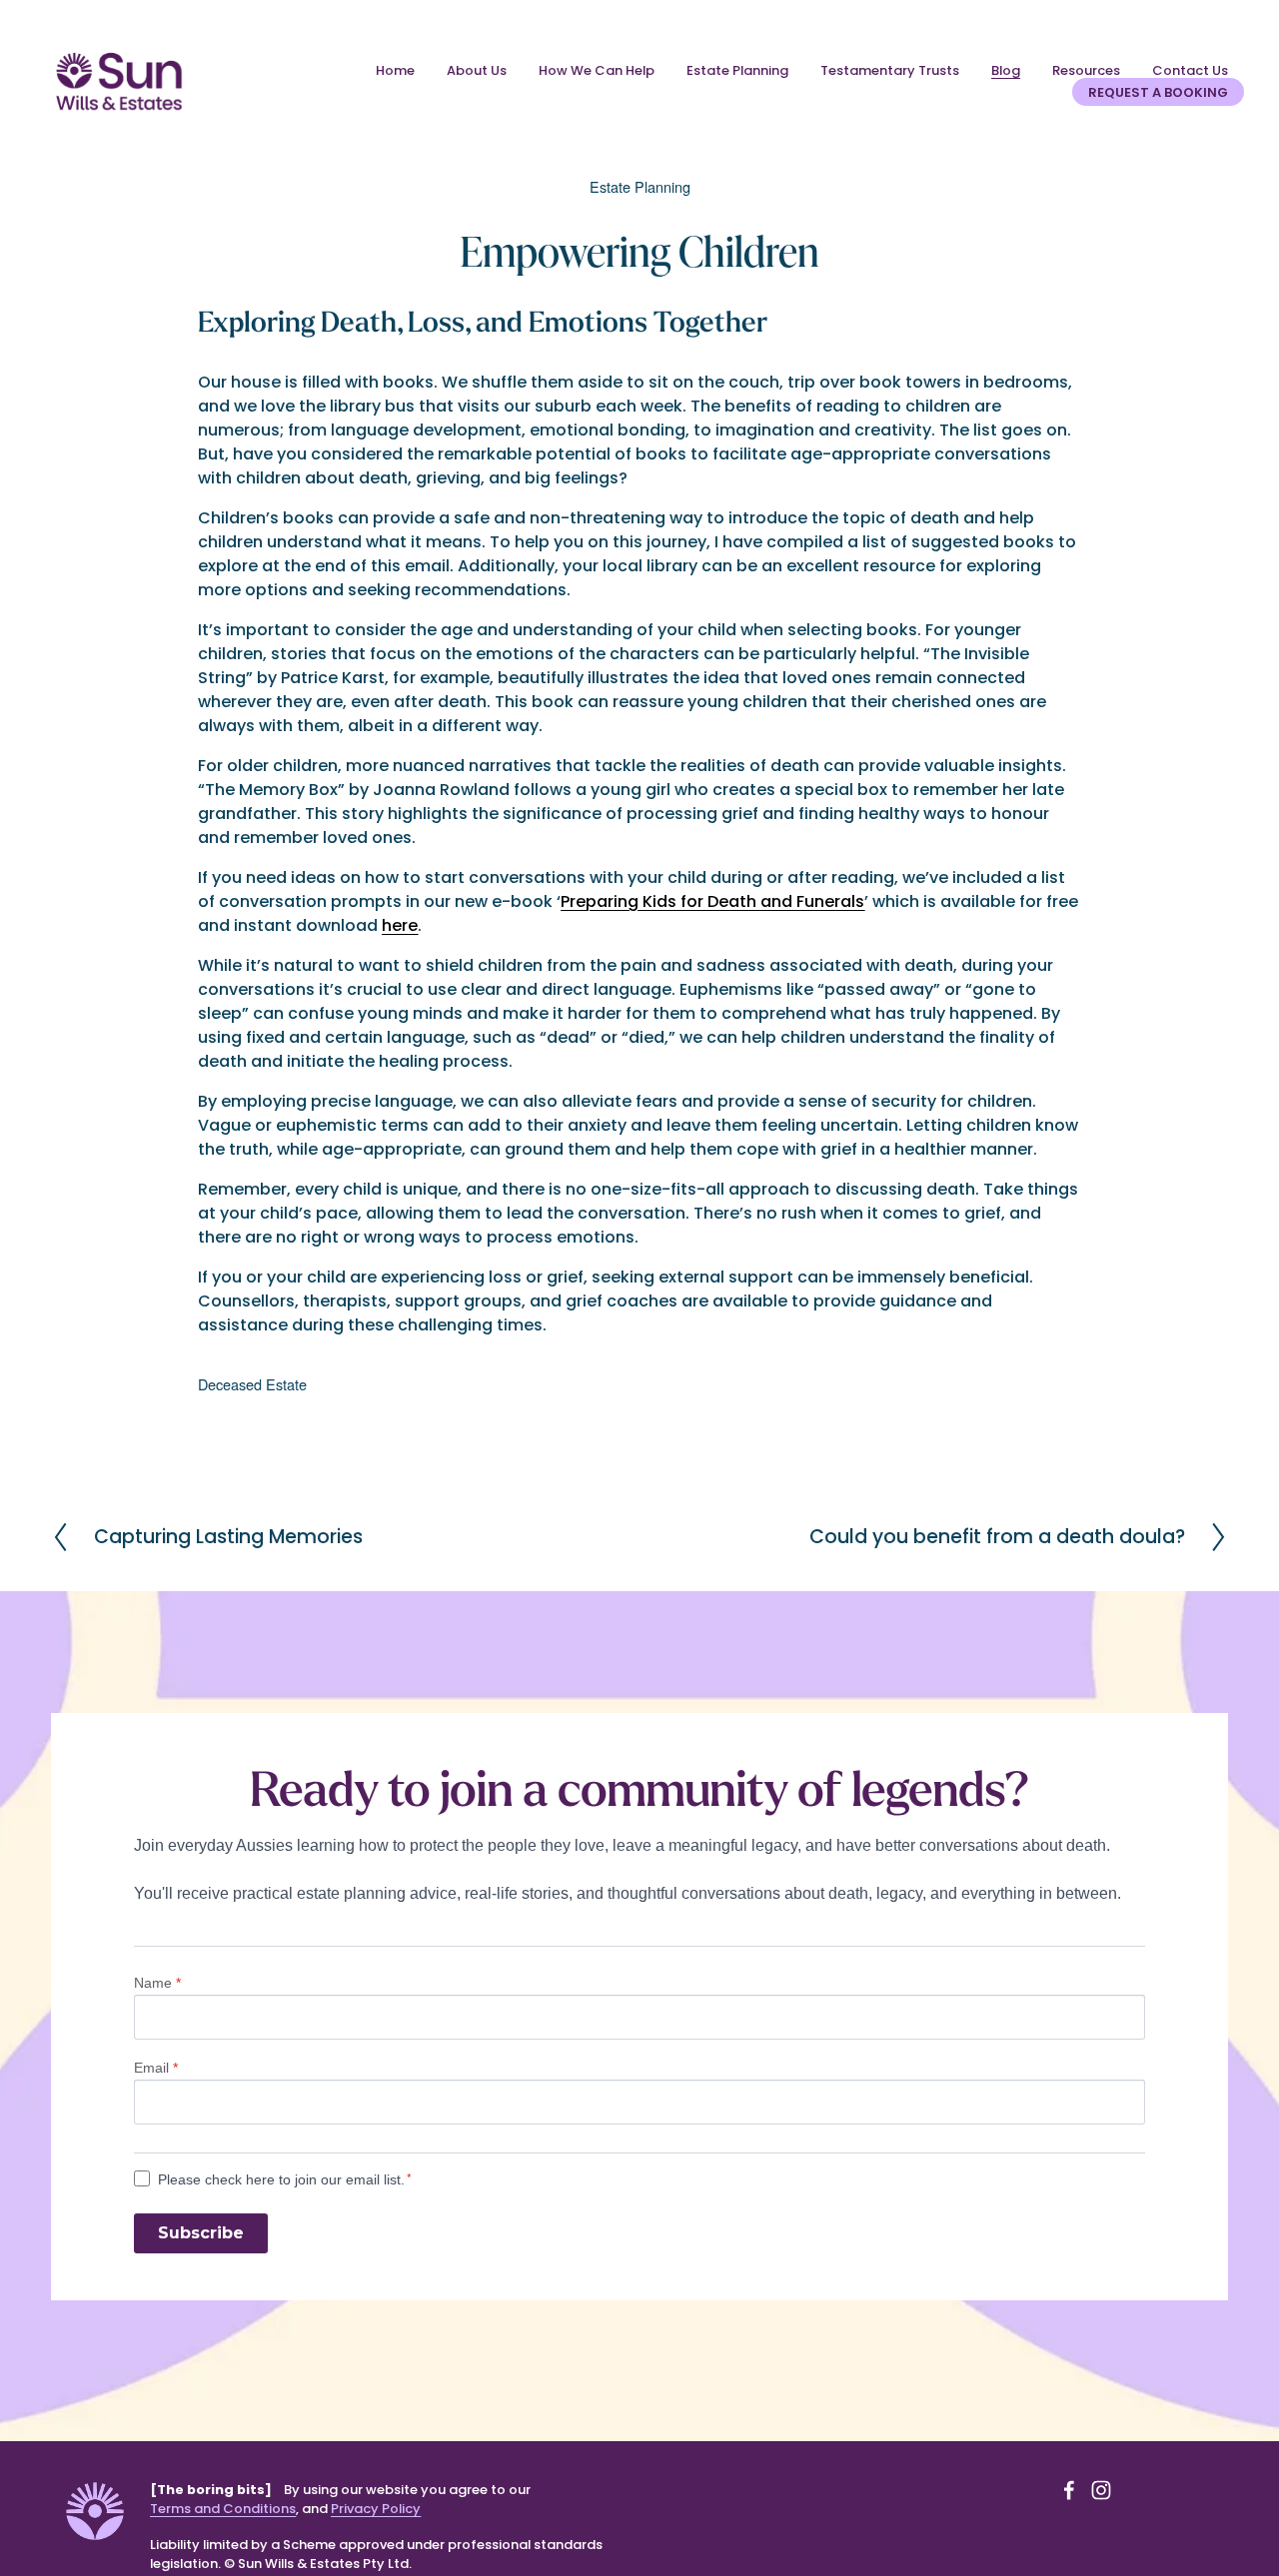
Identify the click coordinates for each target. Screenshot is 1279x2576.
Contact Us (1190, 70)
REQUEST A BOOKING (1158, 92)
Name (157, 1983)
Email (156, 2068)
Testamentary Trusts (890, 70)
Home (395, 70)
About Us (477, 70)
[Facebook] (1069, 2490)
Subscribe (201, 2233)
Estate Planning (737, 70)
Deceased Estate (252, 1384)
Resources (1086, 70)
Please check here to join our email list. (281, 2179)
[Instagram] (1101, 2490)
